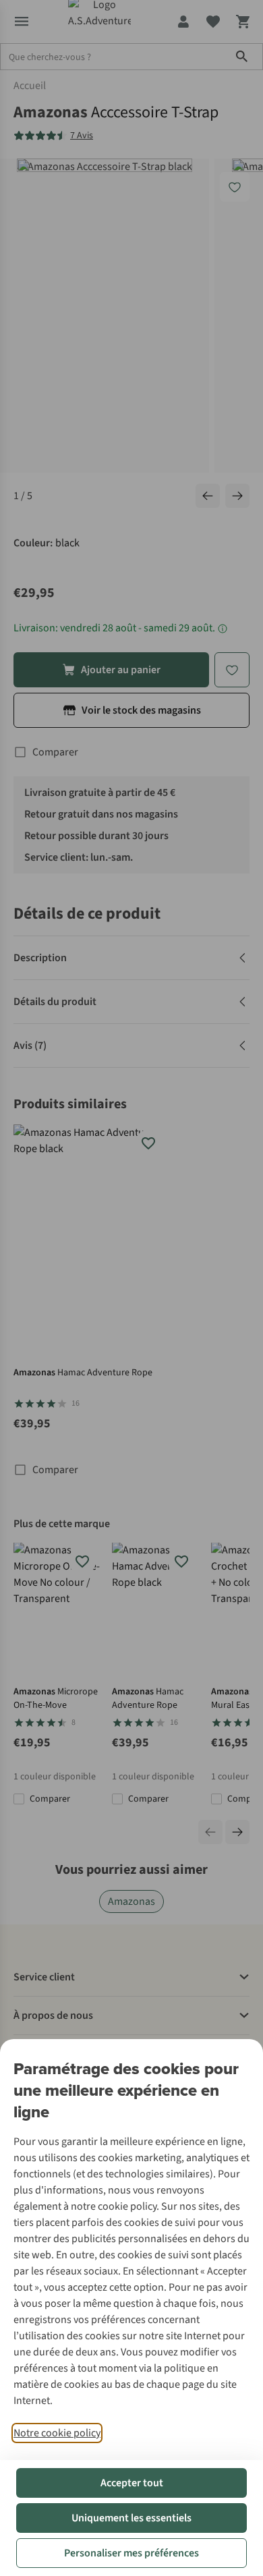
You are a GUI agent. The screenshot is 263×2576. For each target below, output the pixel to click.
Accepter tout (132, 2483)
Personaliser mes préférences (131, 2553)
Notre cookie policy (57, 2433)
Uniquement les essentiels (131, 2518)
